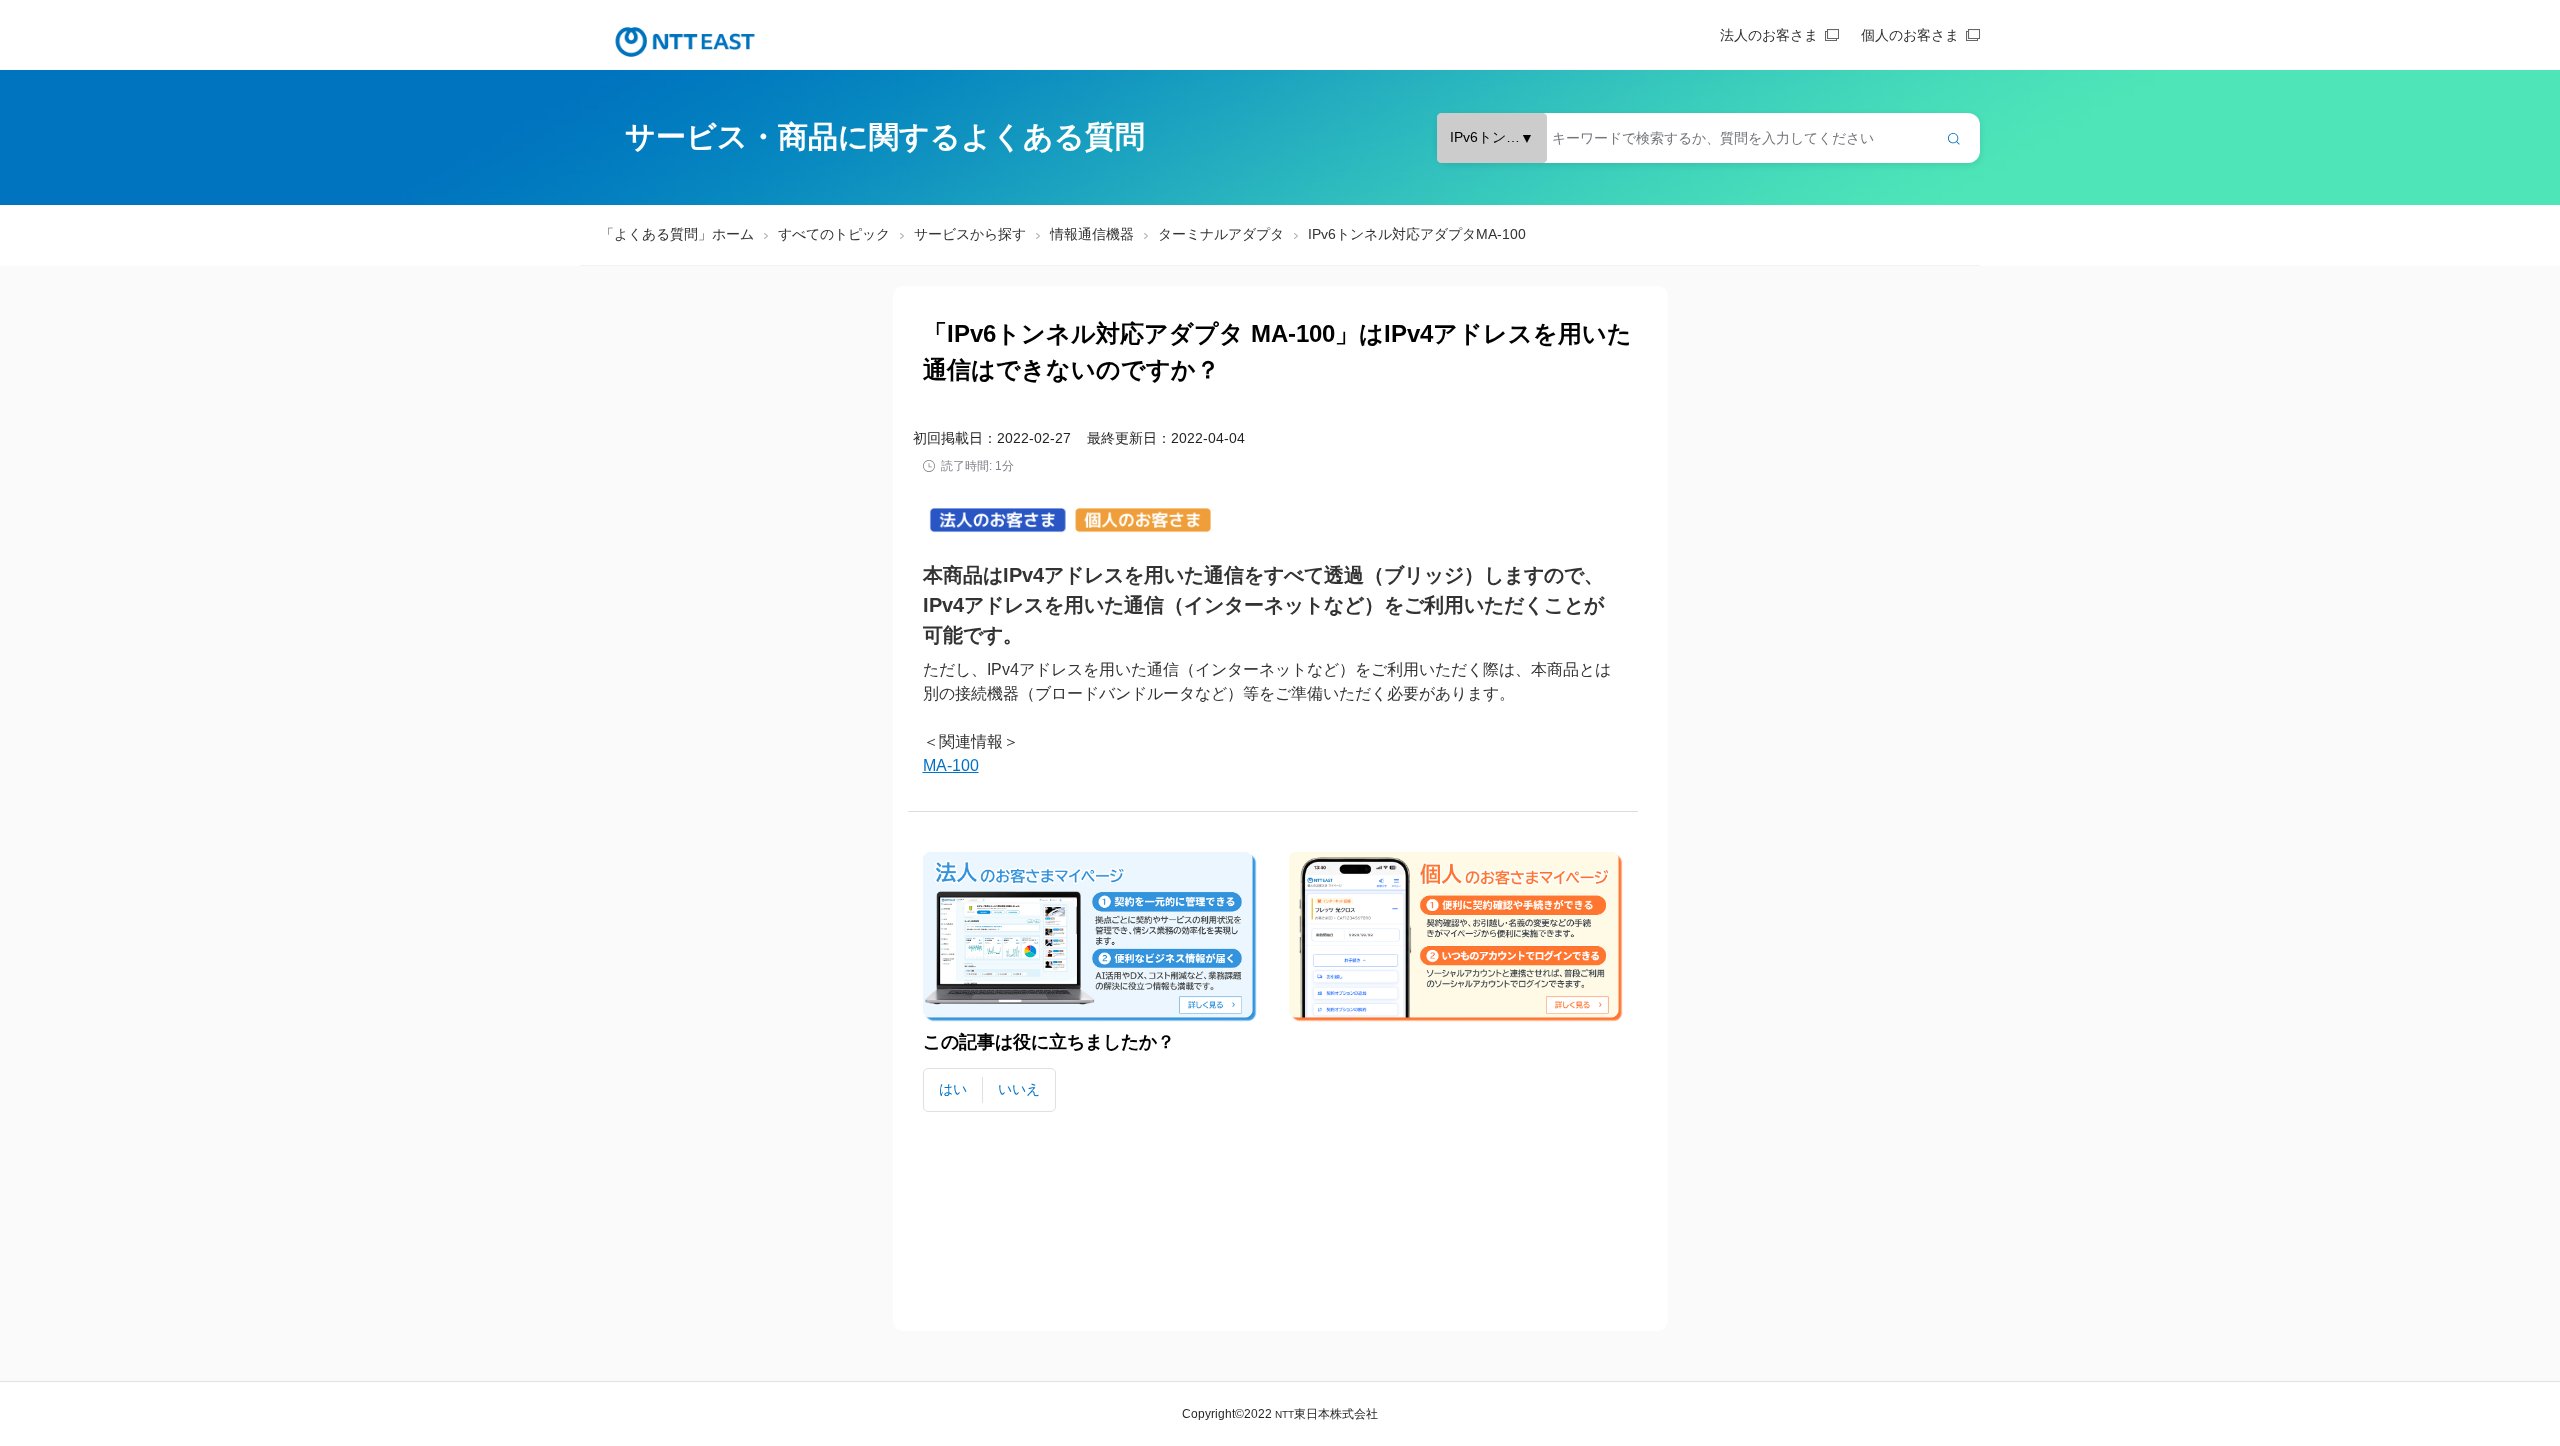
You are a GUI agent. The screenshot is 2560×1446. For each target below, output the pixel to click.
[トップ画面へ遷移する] (685, 42)
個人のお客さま (1910, 35)
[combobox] (1708, 138)
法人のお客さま (1769, 35)
